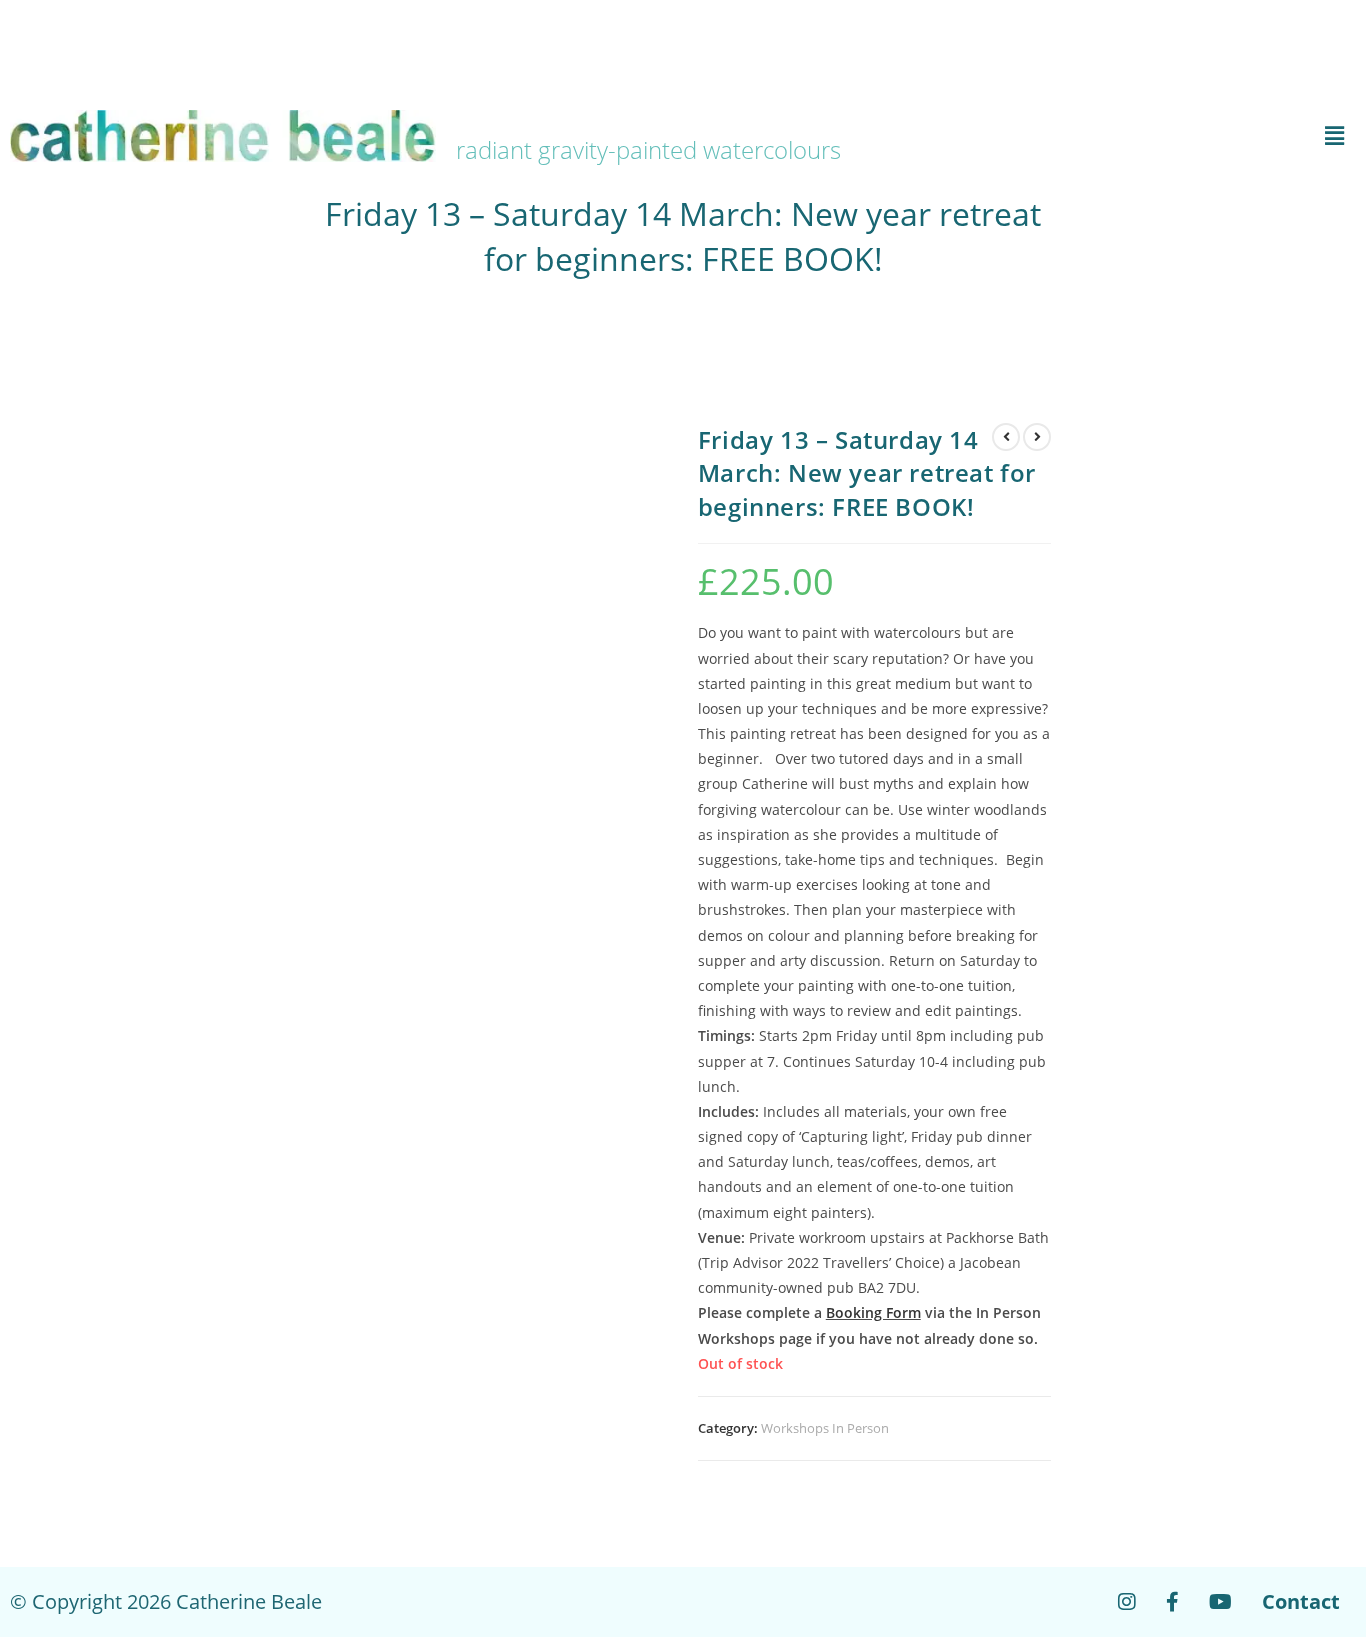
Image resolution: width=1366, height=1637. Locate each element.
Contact (1301, 1601)
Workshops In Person (825, 1428)
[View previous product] (1006, 437)
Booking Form (873, 1312)
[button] (1133, 136)
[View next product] (1037, 437)
